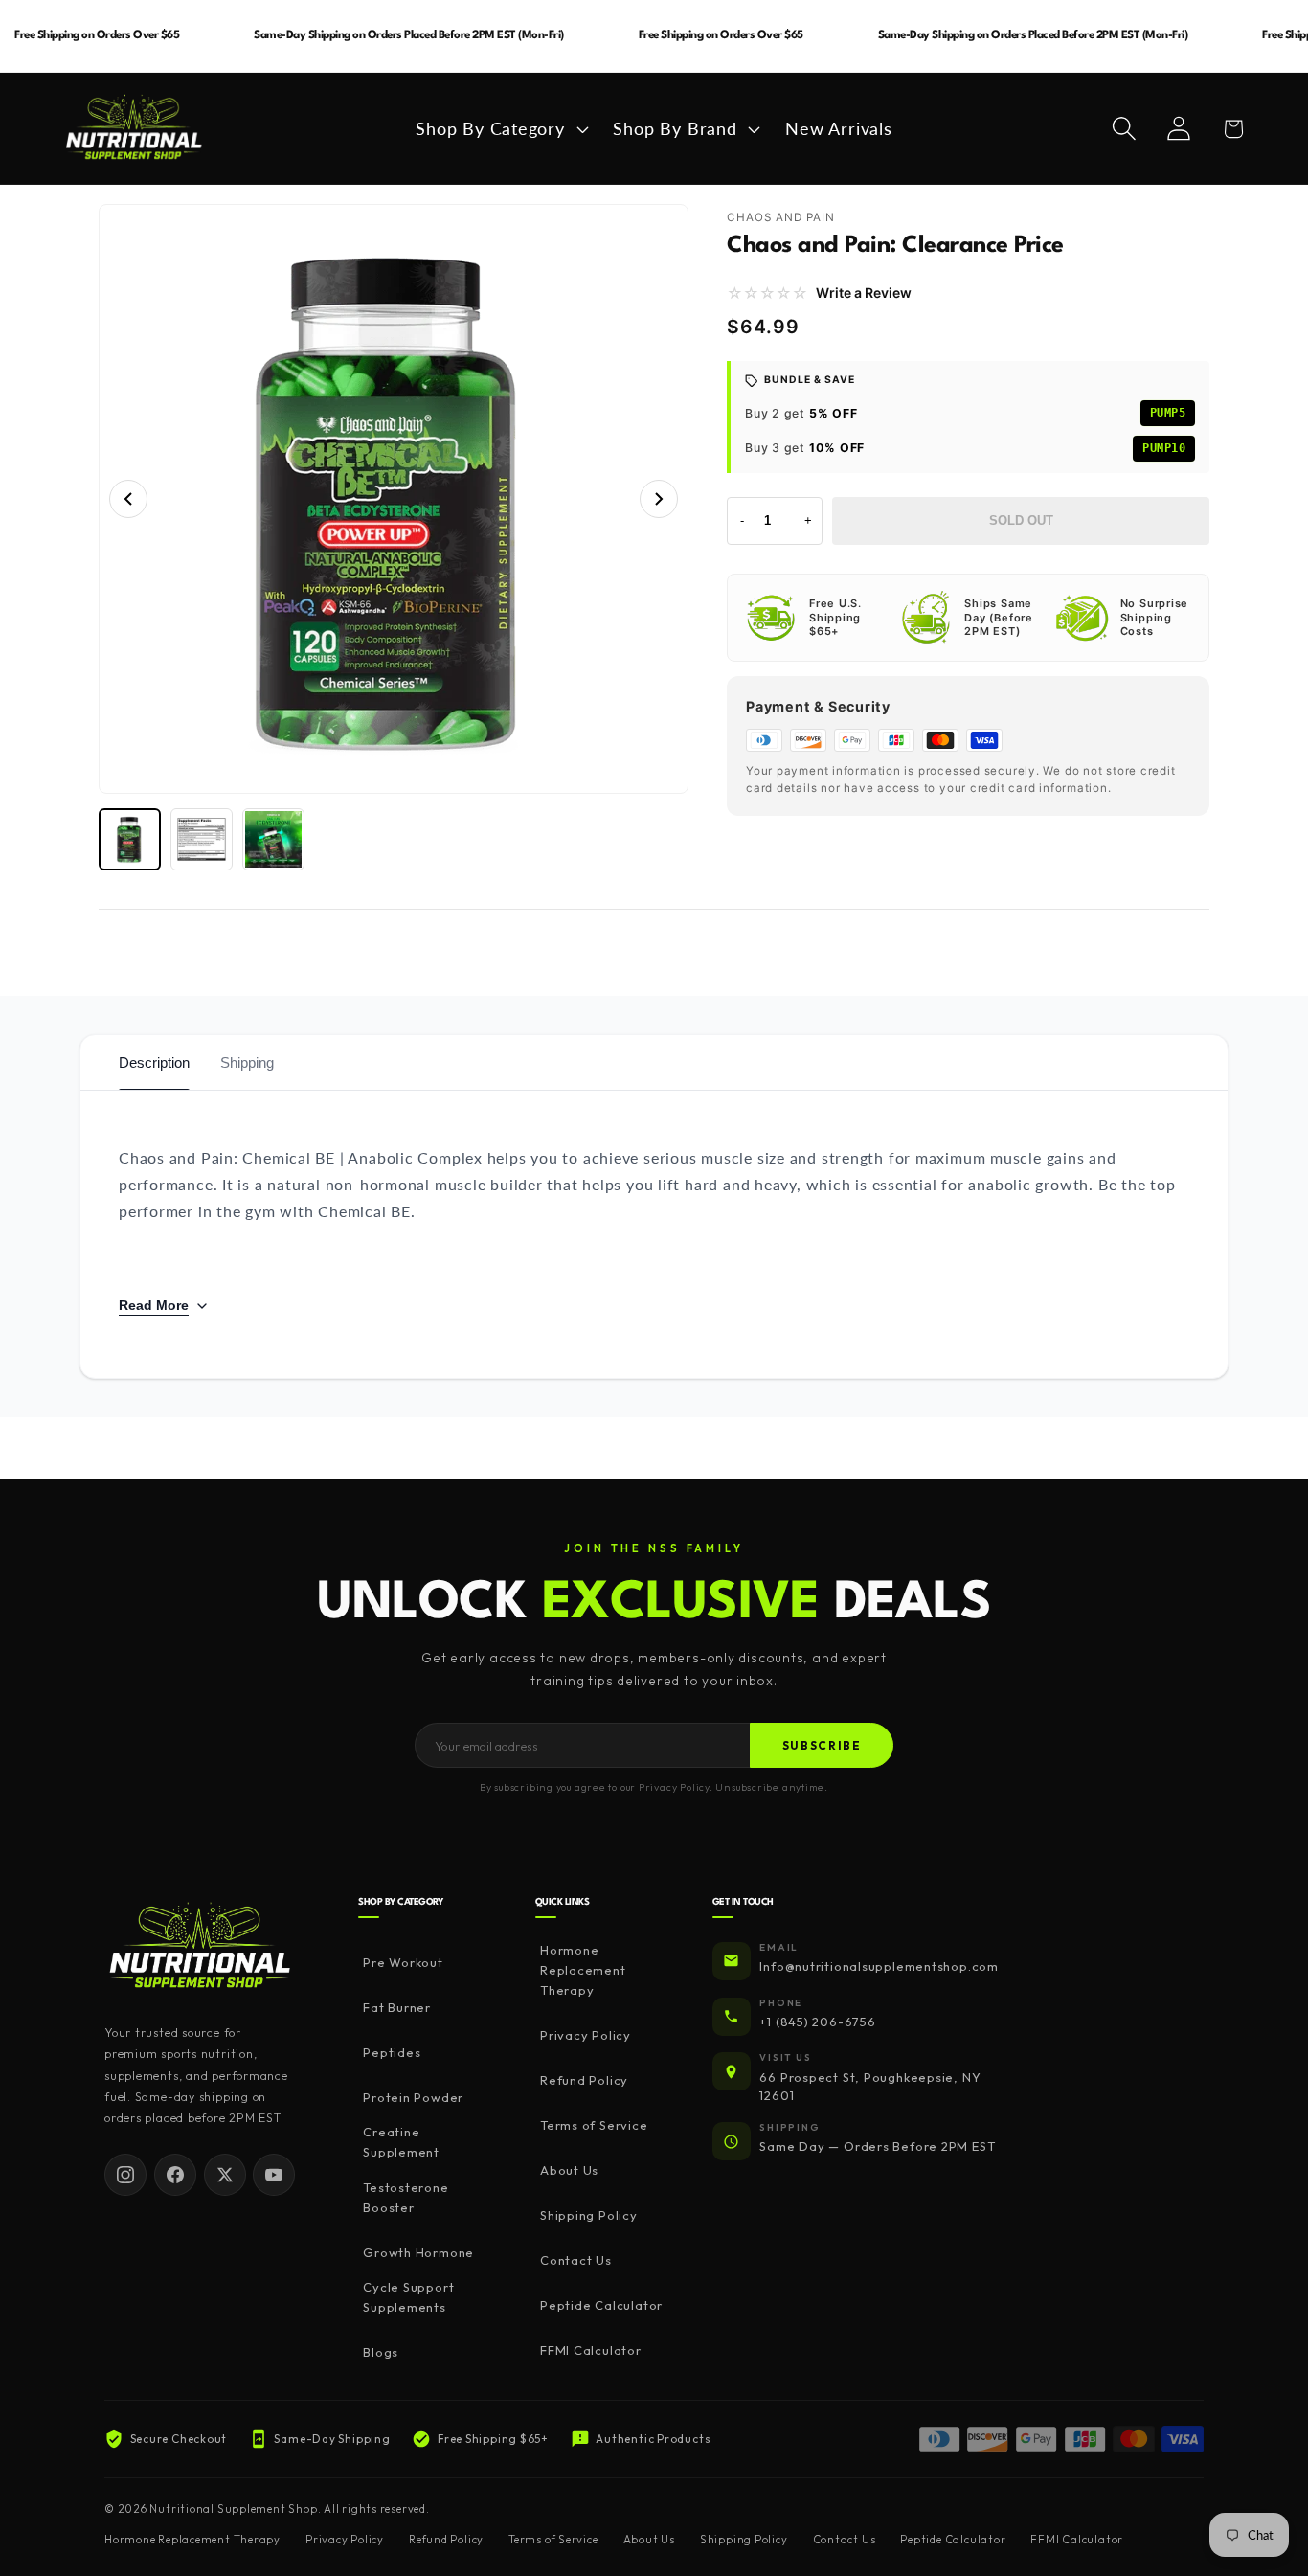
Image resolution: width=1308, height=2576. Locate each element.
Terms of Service (594, 2125)
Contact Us (576, 2260)
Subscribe (822, 1745)
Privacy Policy (586, 2035)
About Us (569, 2170)
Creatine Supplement (401, 2142)
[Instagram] (125, 2175)
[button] (500, 128)
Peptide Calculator (601, 2305)
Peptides (392, 2052)
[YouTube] (274, 2175)
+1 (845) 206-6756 (817, 2022)
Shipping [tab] (247, 1062)
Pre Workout (403, 1962)
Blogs (381, 2352)
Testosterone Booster (406, 2197)
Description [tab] (154, 1062)
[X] (225, 2175)
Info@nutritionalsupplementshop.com (879, 1966)
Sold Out (1021, 520)
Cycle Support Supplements (408, 2297)
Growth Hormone (418, 2252)
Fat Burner (397, 2007)
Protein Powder (413, 2097)
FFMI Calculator (591, 2350)
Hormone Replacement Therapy (583, 1970)
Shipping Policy (589, 2215)
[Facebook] (175, 2175)
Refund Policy (584, 2080)
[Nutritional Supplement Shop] (200, 1947)
